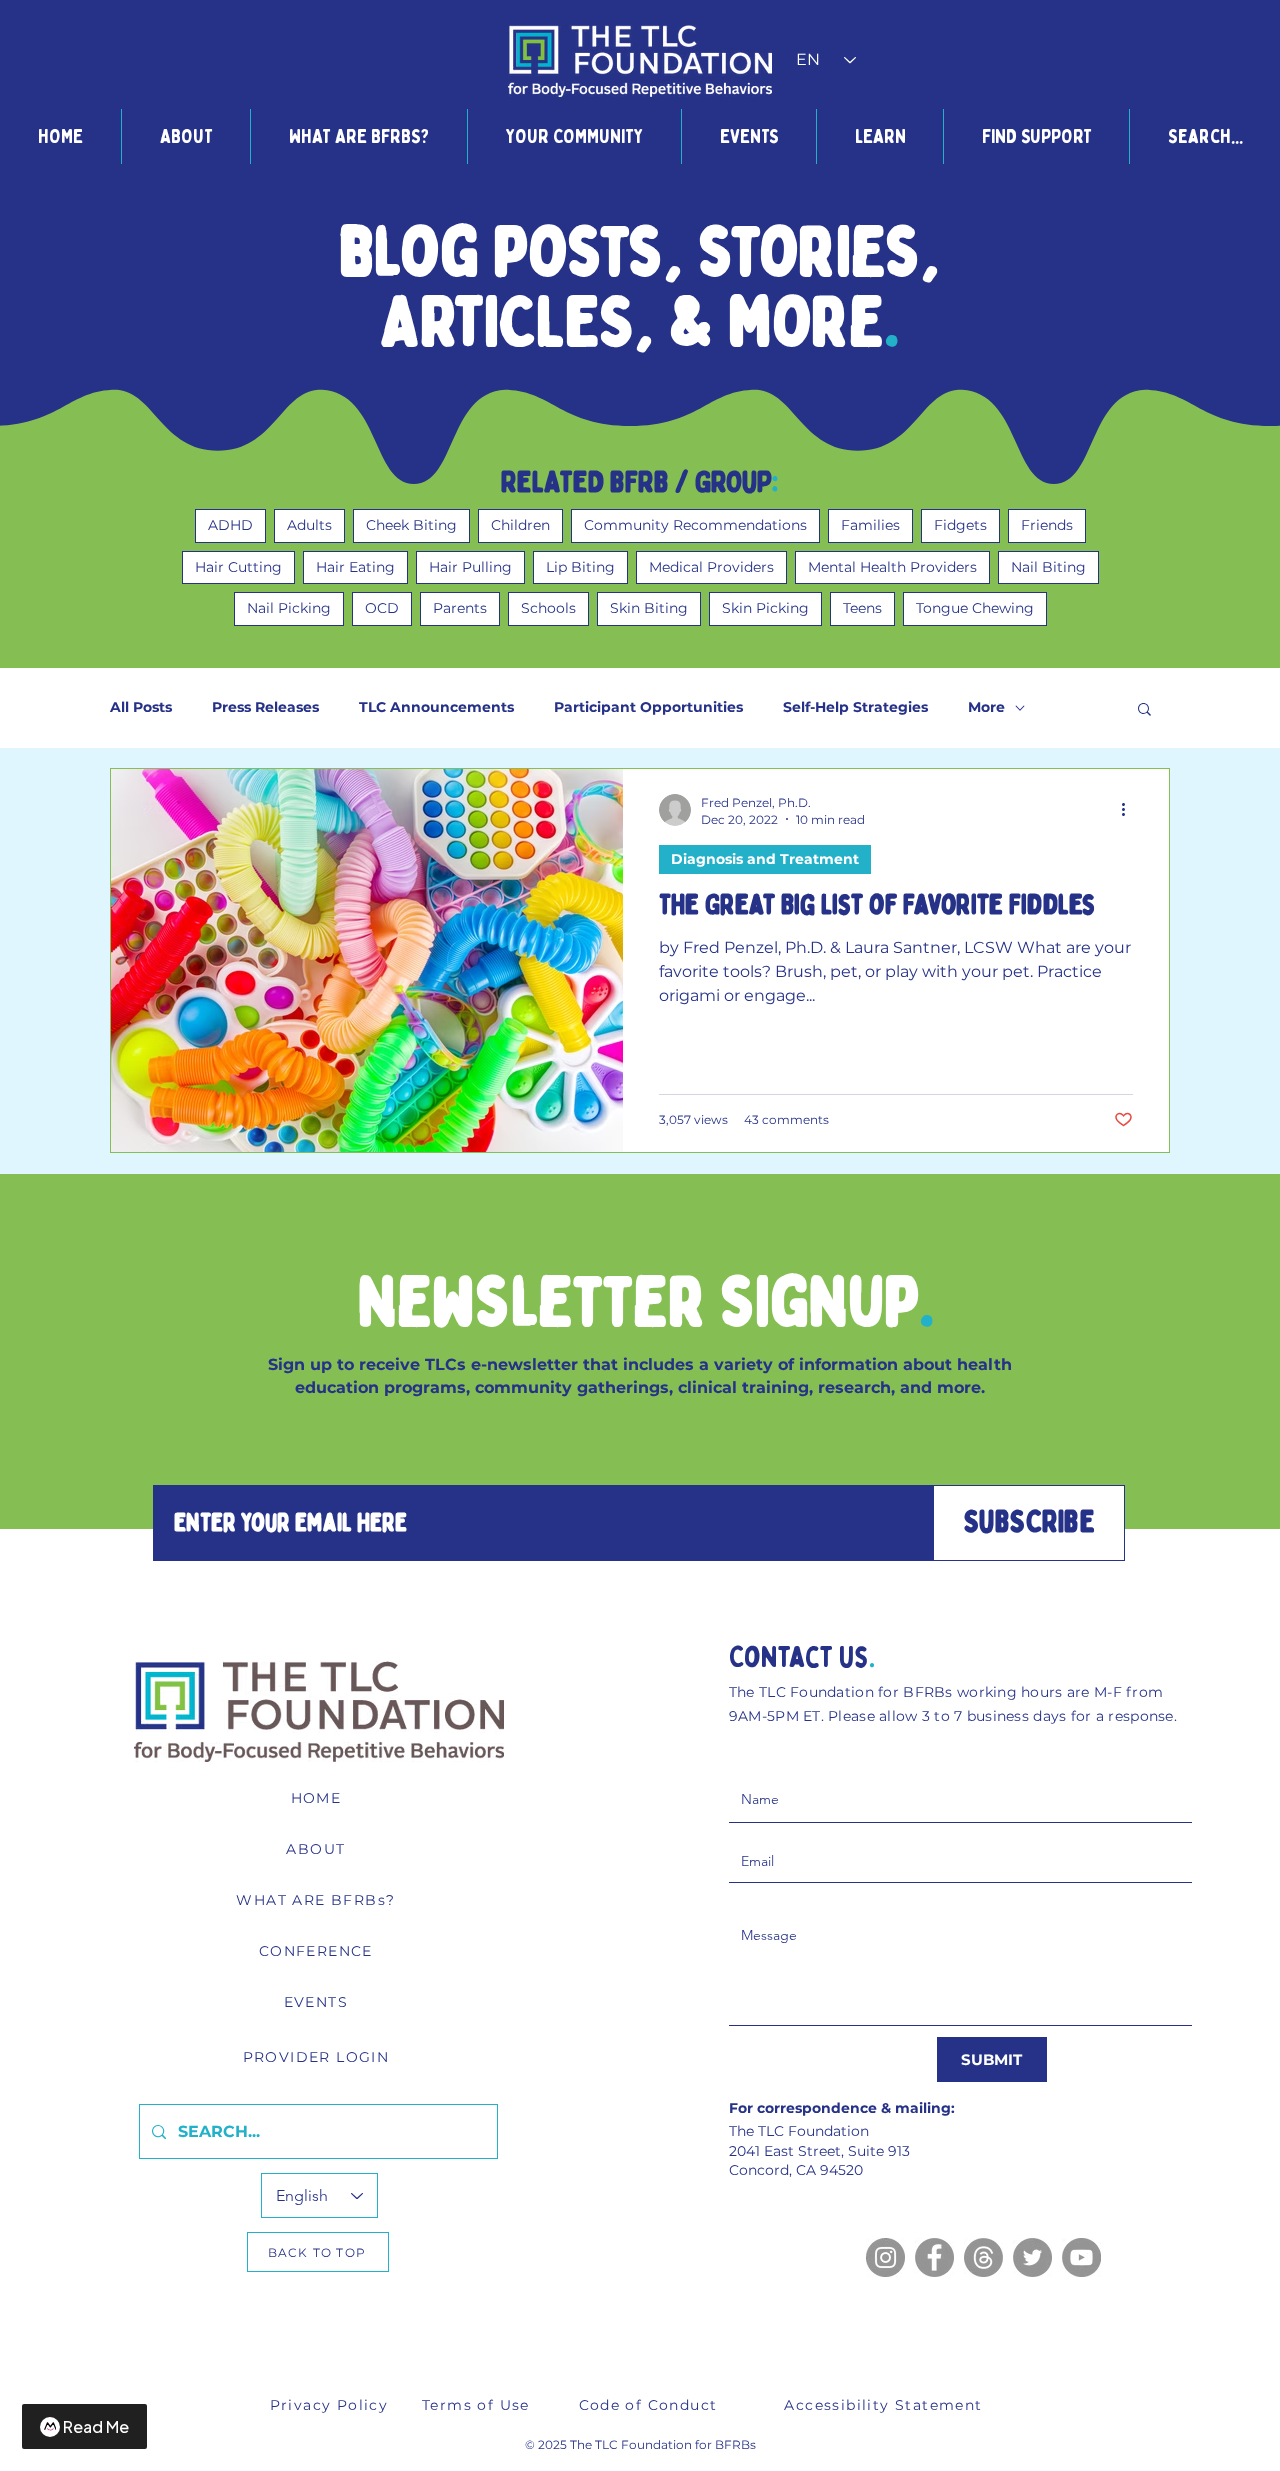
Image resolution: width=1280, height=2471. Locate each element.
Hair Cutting (238, 567)
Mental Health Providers (892, 567)
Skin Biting (649, 608)
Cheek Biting (411, 525)
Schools (548, 608)
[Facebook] (934, 2257)
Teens (862, 608)
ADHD (230, 525)
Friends (1047, 525)
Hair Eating (355, 567)
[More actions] (1130, 810)
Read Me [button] (96, 2426)
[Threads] (983, 2257)
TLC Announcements (436, 707)
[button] (185, 136)
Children (520, 525)
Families (870, 525)
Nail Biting (1048, 567)
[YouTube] (1081, 2257)
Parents (460, 608)
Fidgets (960, 525)
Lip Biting (580, 567)
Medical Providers (711, 567)
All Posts (141, 707)
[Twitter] (1032, 2257)
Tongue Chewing (975, 608)
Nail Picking (289, 608)
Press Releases (265, 707)
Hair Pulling (470, 567)
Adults (309, 525)
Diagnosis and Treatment (765, 859)
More (986, 707)
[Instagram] (885, 2257)
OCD (382, 608)
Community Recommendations (695, 525)
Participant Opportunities (648, 707)
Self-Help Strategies (855, 707)
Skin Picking (765, 608)
